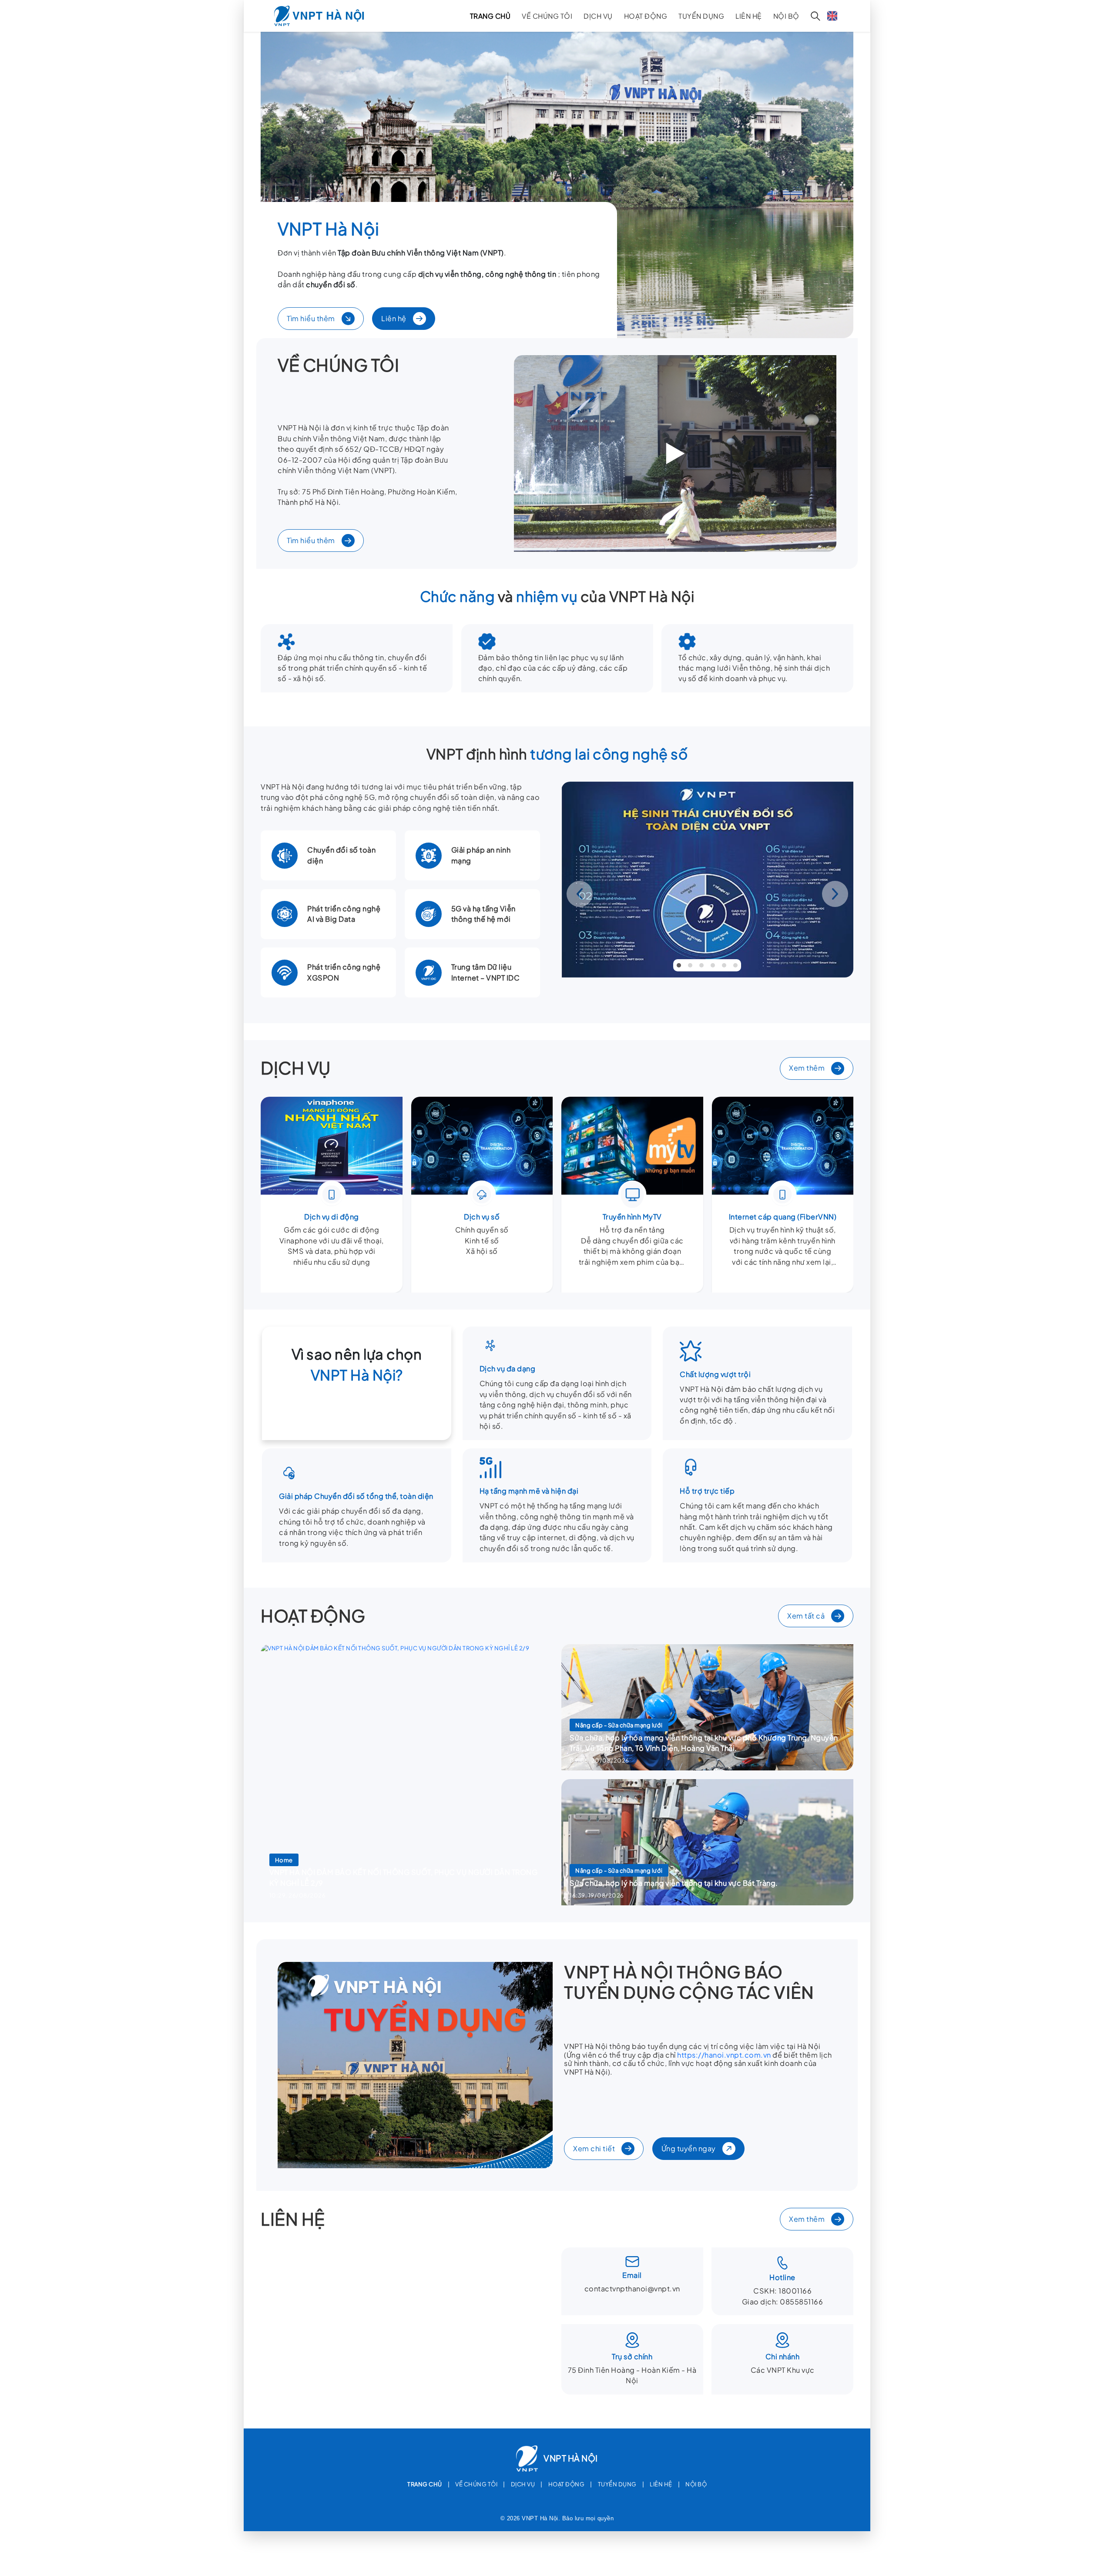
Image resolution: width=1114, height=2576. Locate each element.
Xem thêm (807, 1068)
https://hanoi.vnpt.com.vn (724, 2055)
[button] (679, 965)
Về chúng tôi (547, 16)
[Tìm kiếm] (815, 16)
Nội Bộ (786, 16)
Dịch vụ (598, 16)
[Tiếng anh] (832, 16)
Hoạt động (646, 16)
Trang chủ (490, 16)
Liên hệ (749, 16)
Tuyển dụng (701, 16)
